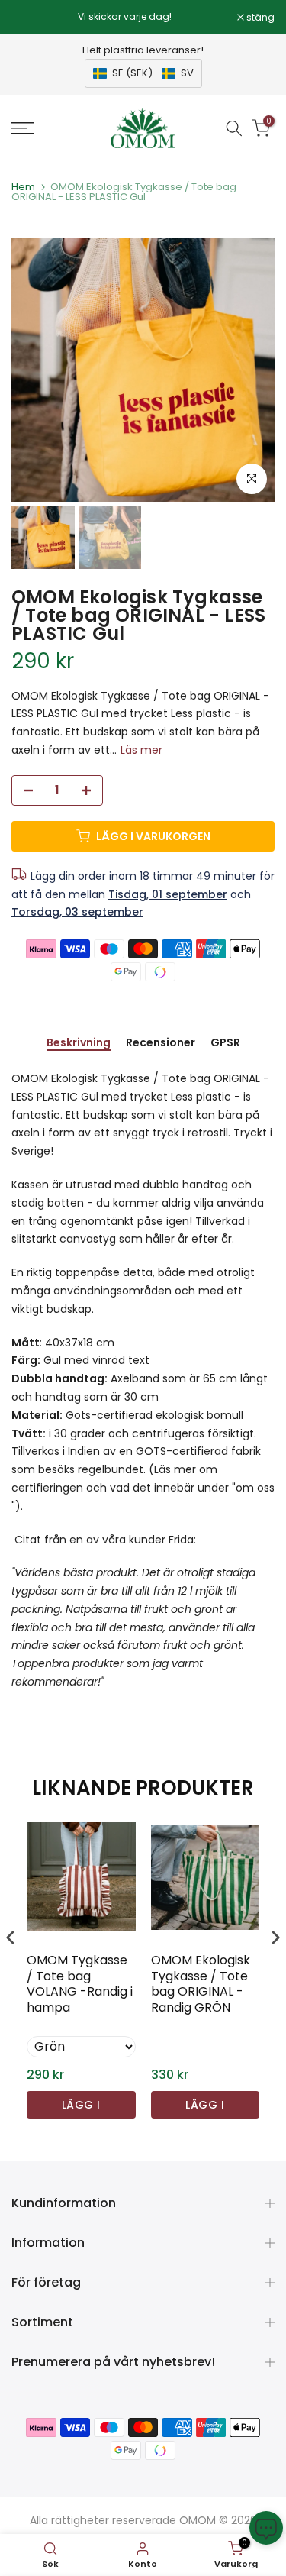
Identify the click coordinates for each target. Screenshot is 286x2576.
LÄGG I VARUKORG (81, 2108)
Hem (23, 187)
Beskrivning (79, 1043)
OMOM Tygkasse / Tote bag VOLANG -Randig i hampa (80, 1985)
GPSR (225, 1043)
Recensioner (161, 1043)
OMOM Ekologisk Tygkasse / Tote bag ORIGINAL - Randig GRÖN (201, 1985)
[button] (143, 73)
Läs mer (141, 750)
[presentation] (11, 1938)
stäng (259, 18)
